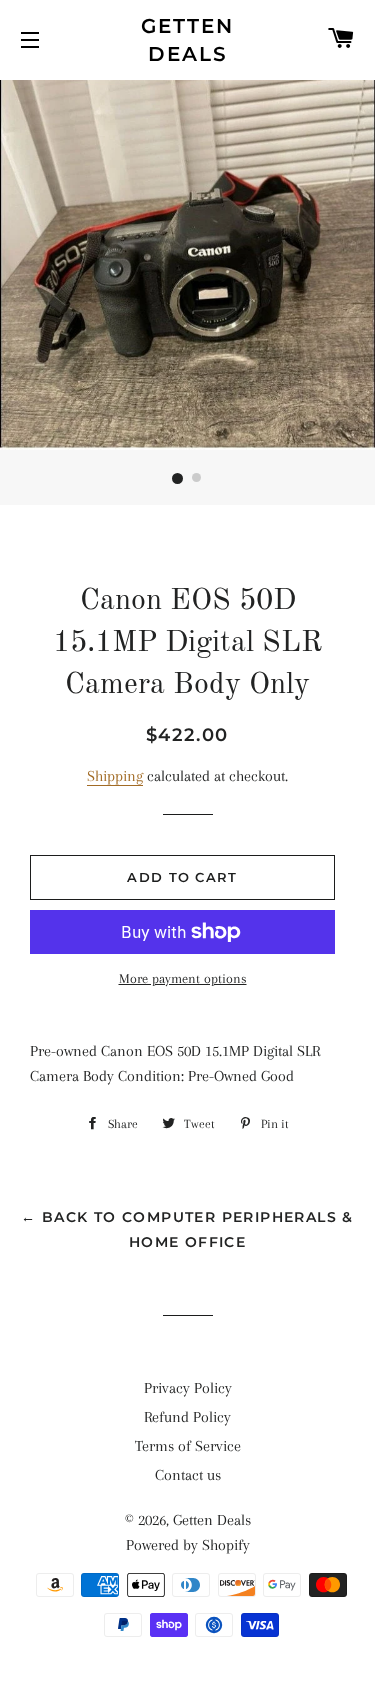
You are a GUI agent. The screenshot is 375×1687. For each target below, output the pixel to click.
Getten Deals (187, 40)
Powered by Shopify (188, 1545)
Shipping (115, 776)
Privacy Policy (188, 1388)
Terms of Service (188, 1446)
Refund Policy (187, 1417)
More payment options (183, 978)
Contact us (188, 1475)
